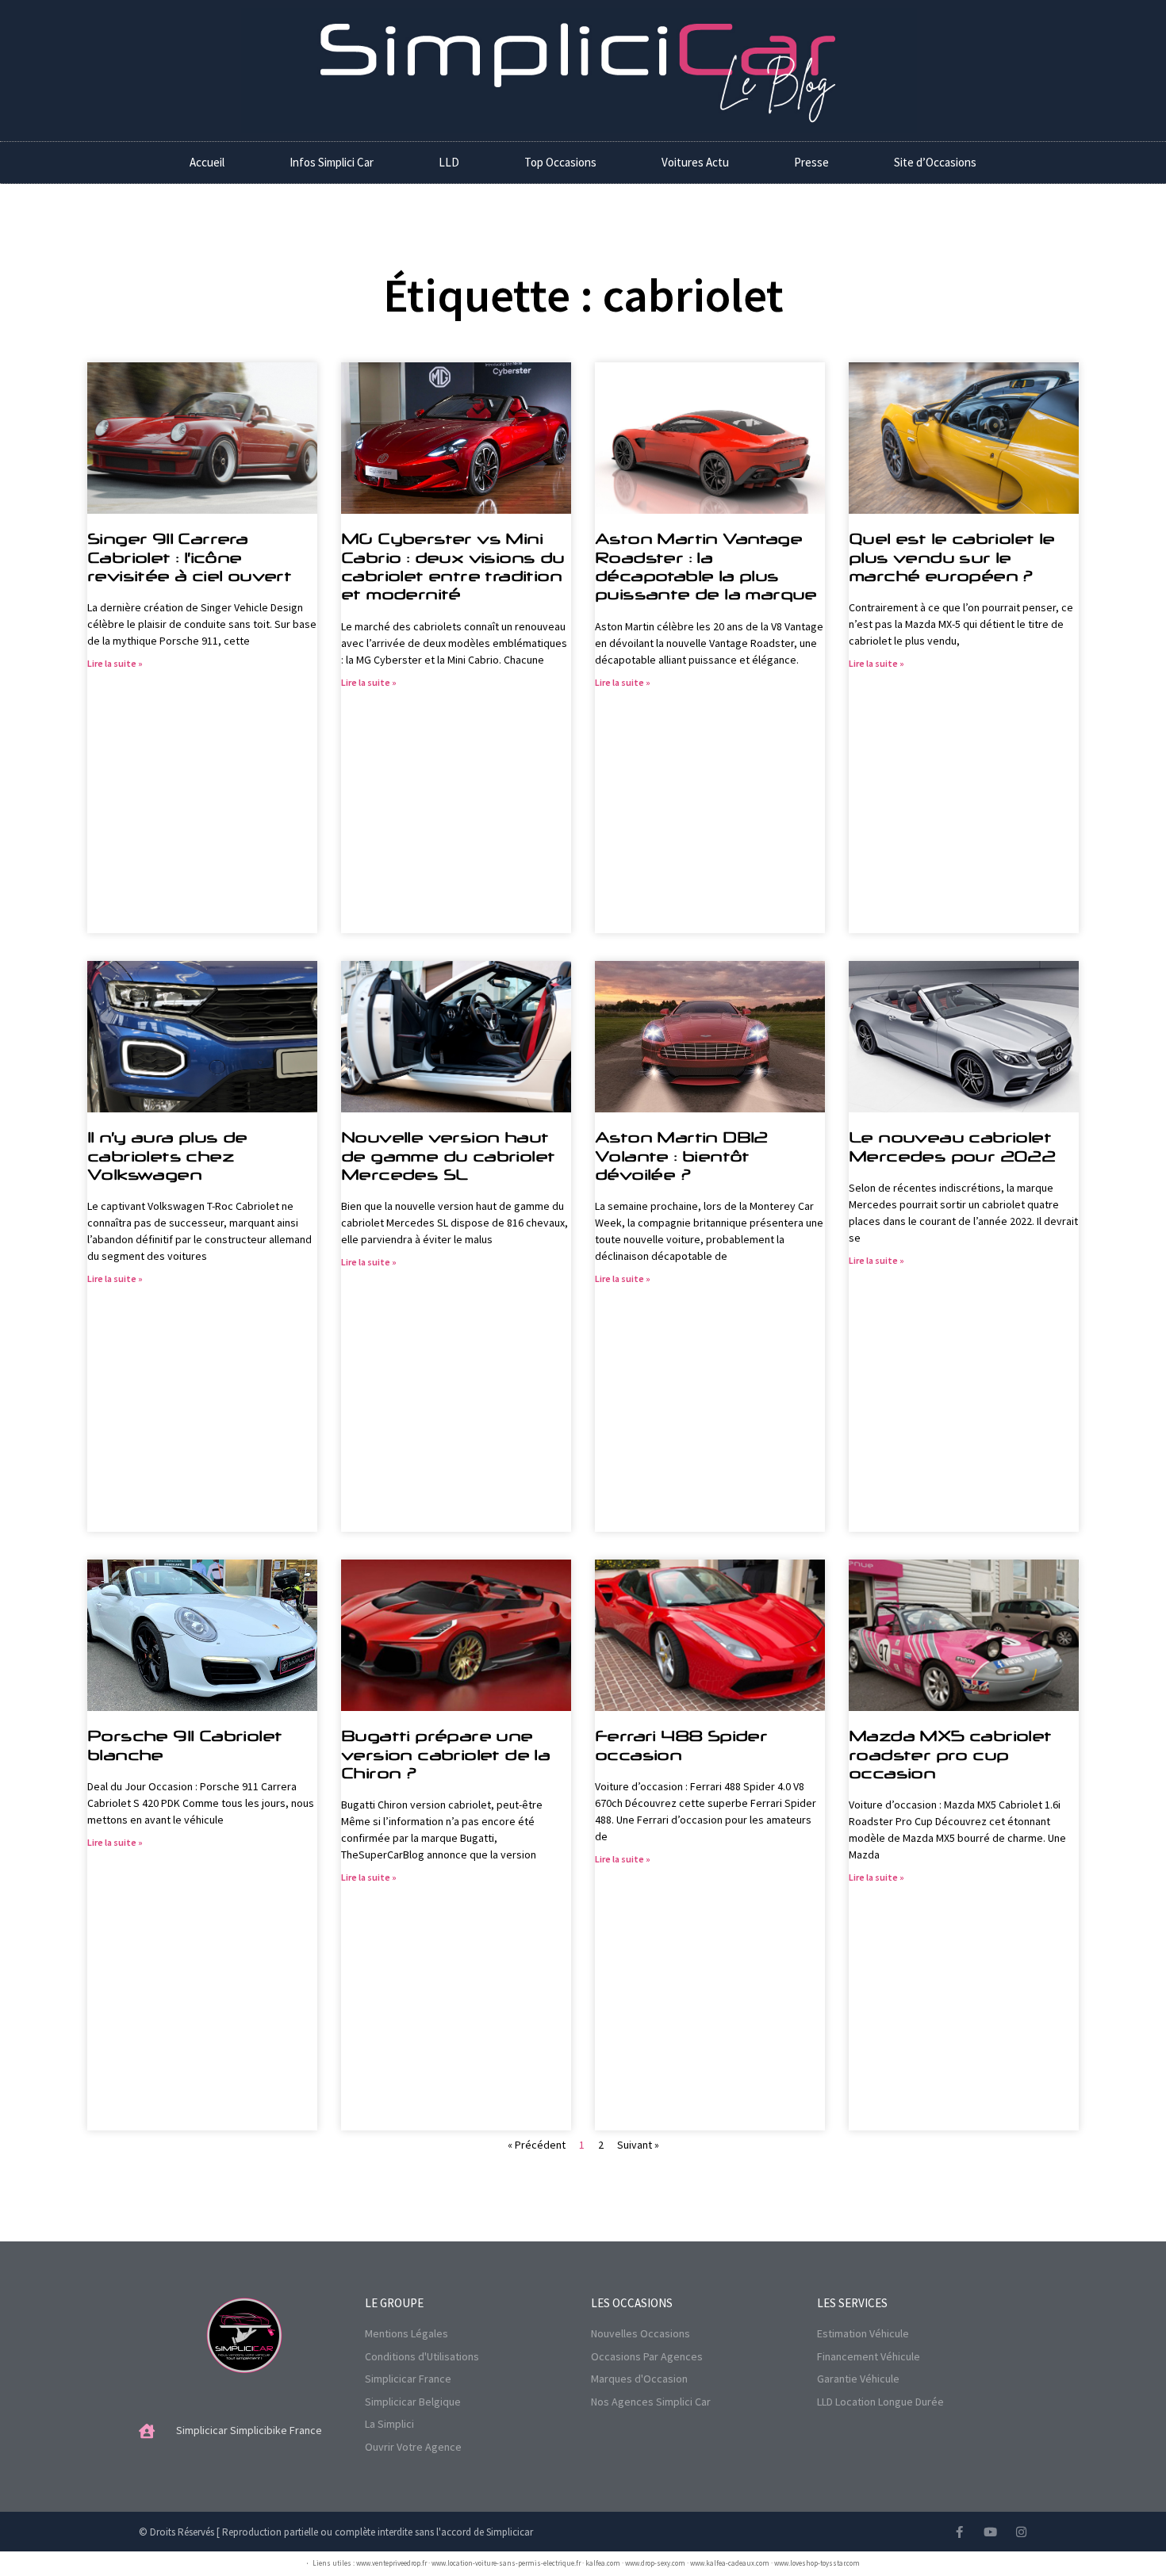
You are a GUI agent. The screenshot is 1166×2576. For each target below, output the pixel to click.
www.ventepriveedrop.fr (391, 2563)
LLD (449, 162)
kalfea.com (603, 2563)
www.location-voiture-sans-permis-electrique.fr (506, 2563)
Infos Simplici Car (332, 162)
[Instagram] (1021, 2532)
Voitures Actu (695, 162)
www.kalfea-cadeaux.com (730, 2563)
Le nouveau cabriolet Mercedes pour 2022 (952, 1146)
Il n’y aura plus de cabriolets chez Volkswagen (167, 1156)
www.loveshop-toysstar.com (817, 2563)
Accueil (207, 162)
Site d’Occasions (935, 162)
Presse (811, 162)
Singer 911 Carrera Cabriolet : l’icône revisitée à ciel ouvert (189, 557)
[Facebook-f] (959, 2532)
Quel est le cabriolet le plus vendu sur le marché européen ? (952, 557)
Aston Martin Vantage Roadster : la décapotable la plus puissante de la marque (706, 566)
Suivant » (638, 2145)
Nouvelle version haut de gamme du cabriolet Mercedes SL (448, 1156)
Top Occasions (560, 162)
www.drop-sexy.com (655, 2563)
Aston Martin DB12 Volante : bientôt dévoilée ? (681, 1156)
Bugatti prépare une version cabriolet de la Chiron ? (445, 1754)
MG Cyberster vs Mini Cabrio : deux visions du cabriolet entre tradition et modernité (453, 566)
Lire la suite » (115, 663)
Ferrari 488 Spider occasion (681, 1745)
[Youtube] (990, 2532)
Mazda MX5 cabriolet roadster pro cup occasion (950, 1754)
